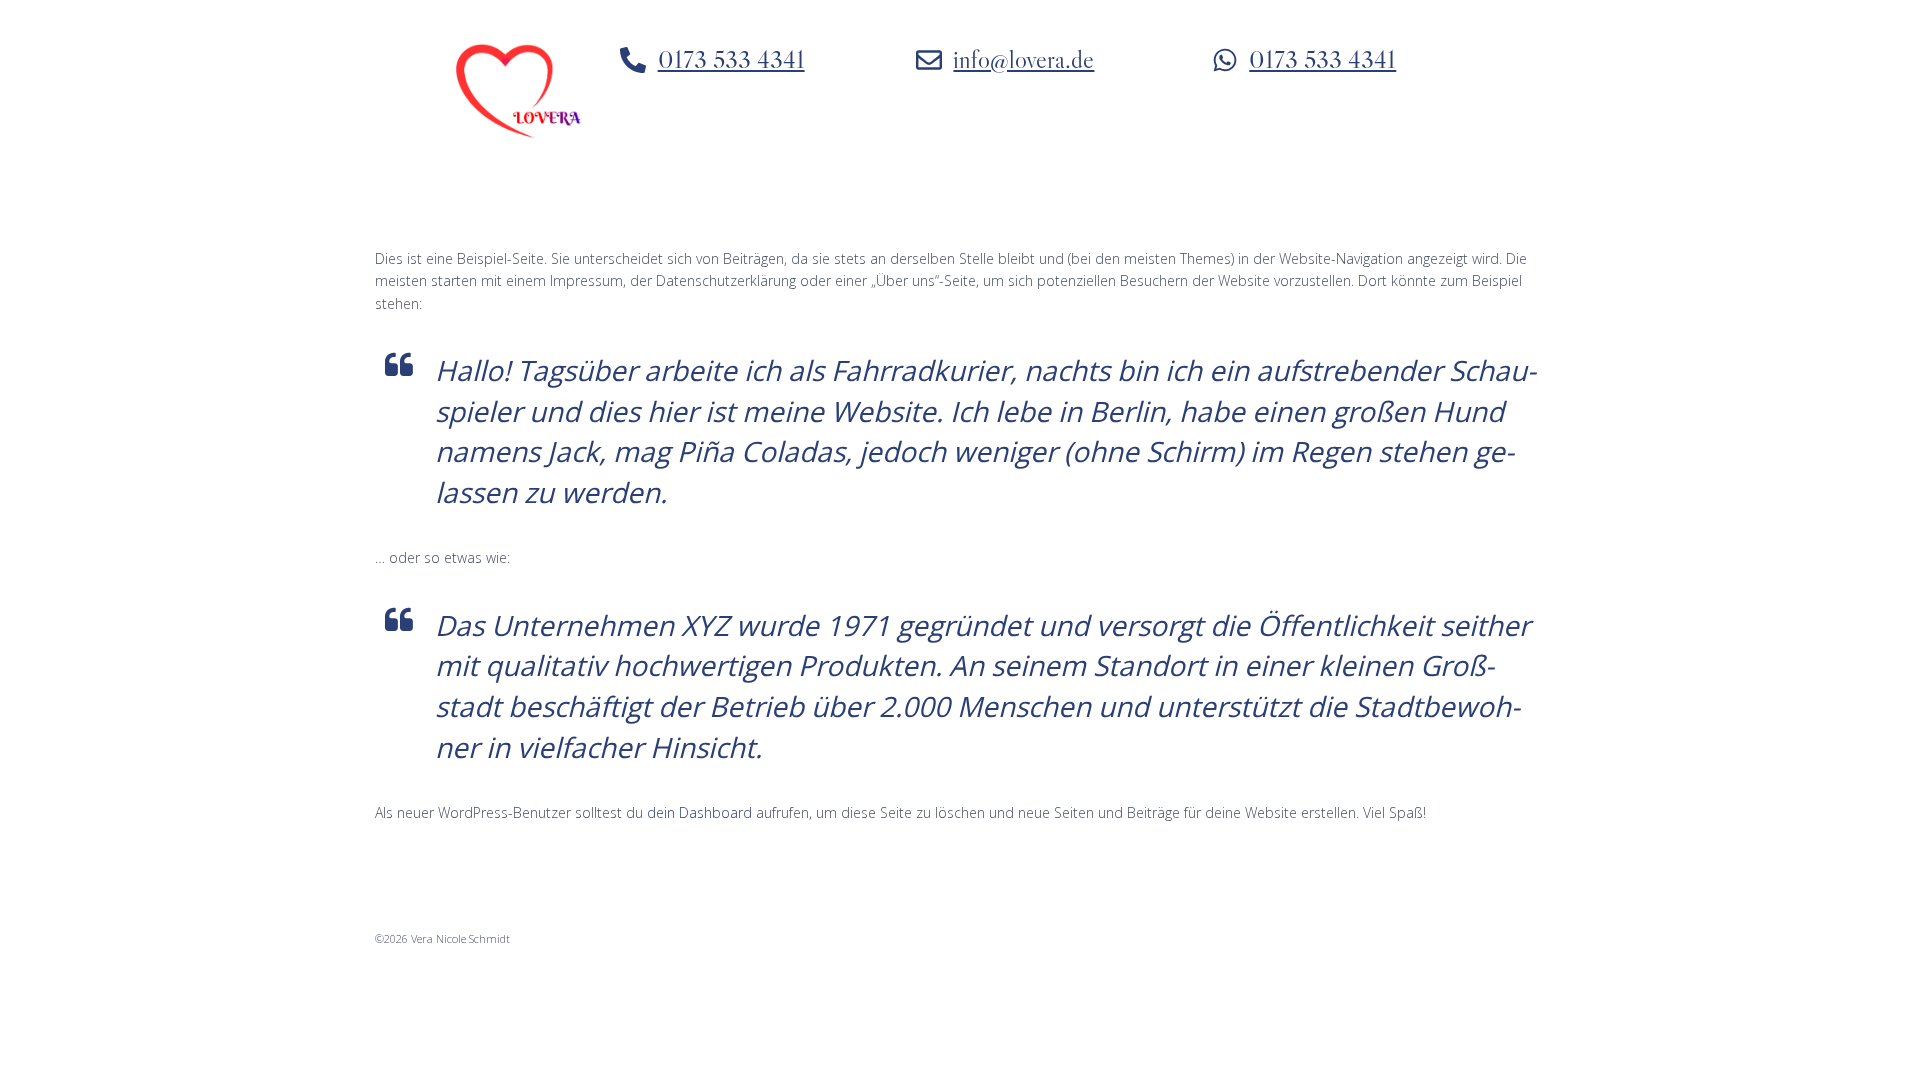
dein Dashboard (699, 812)
